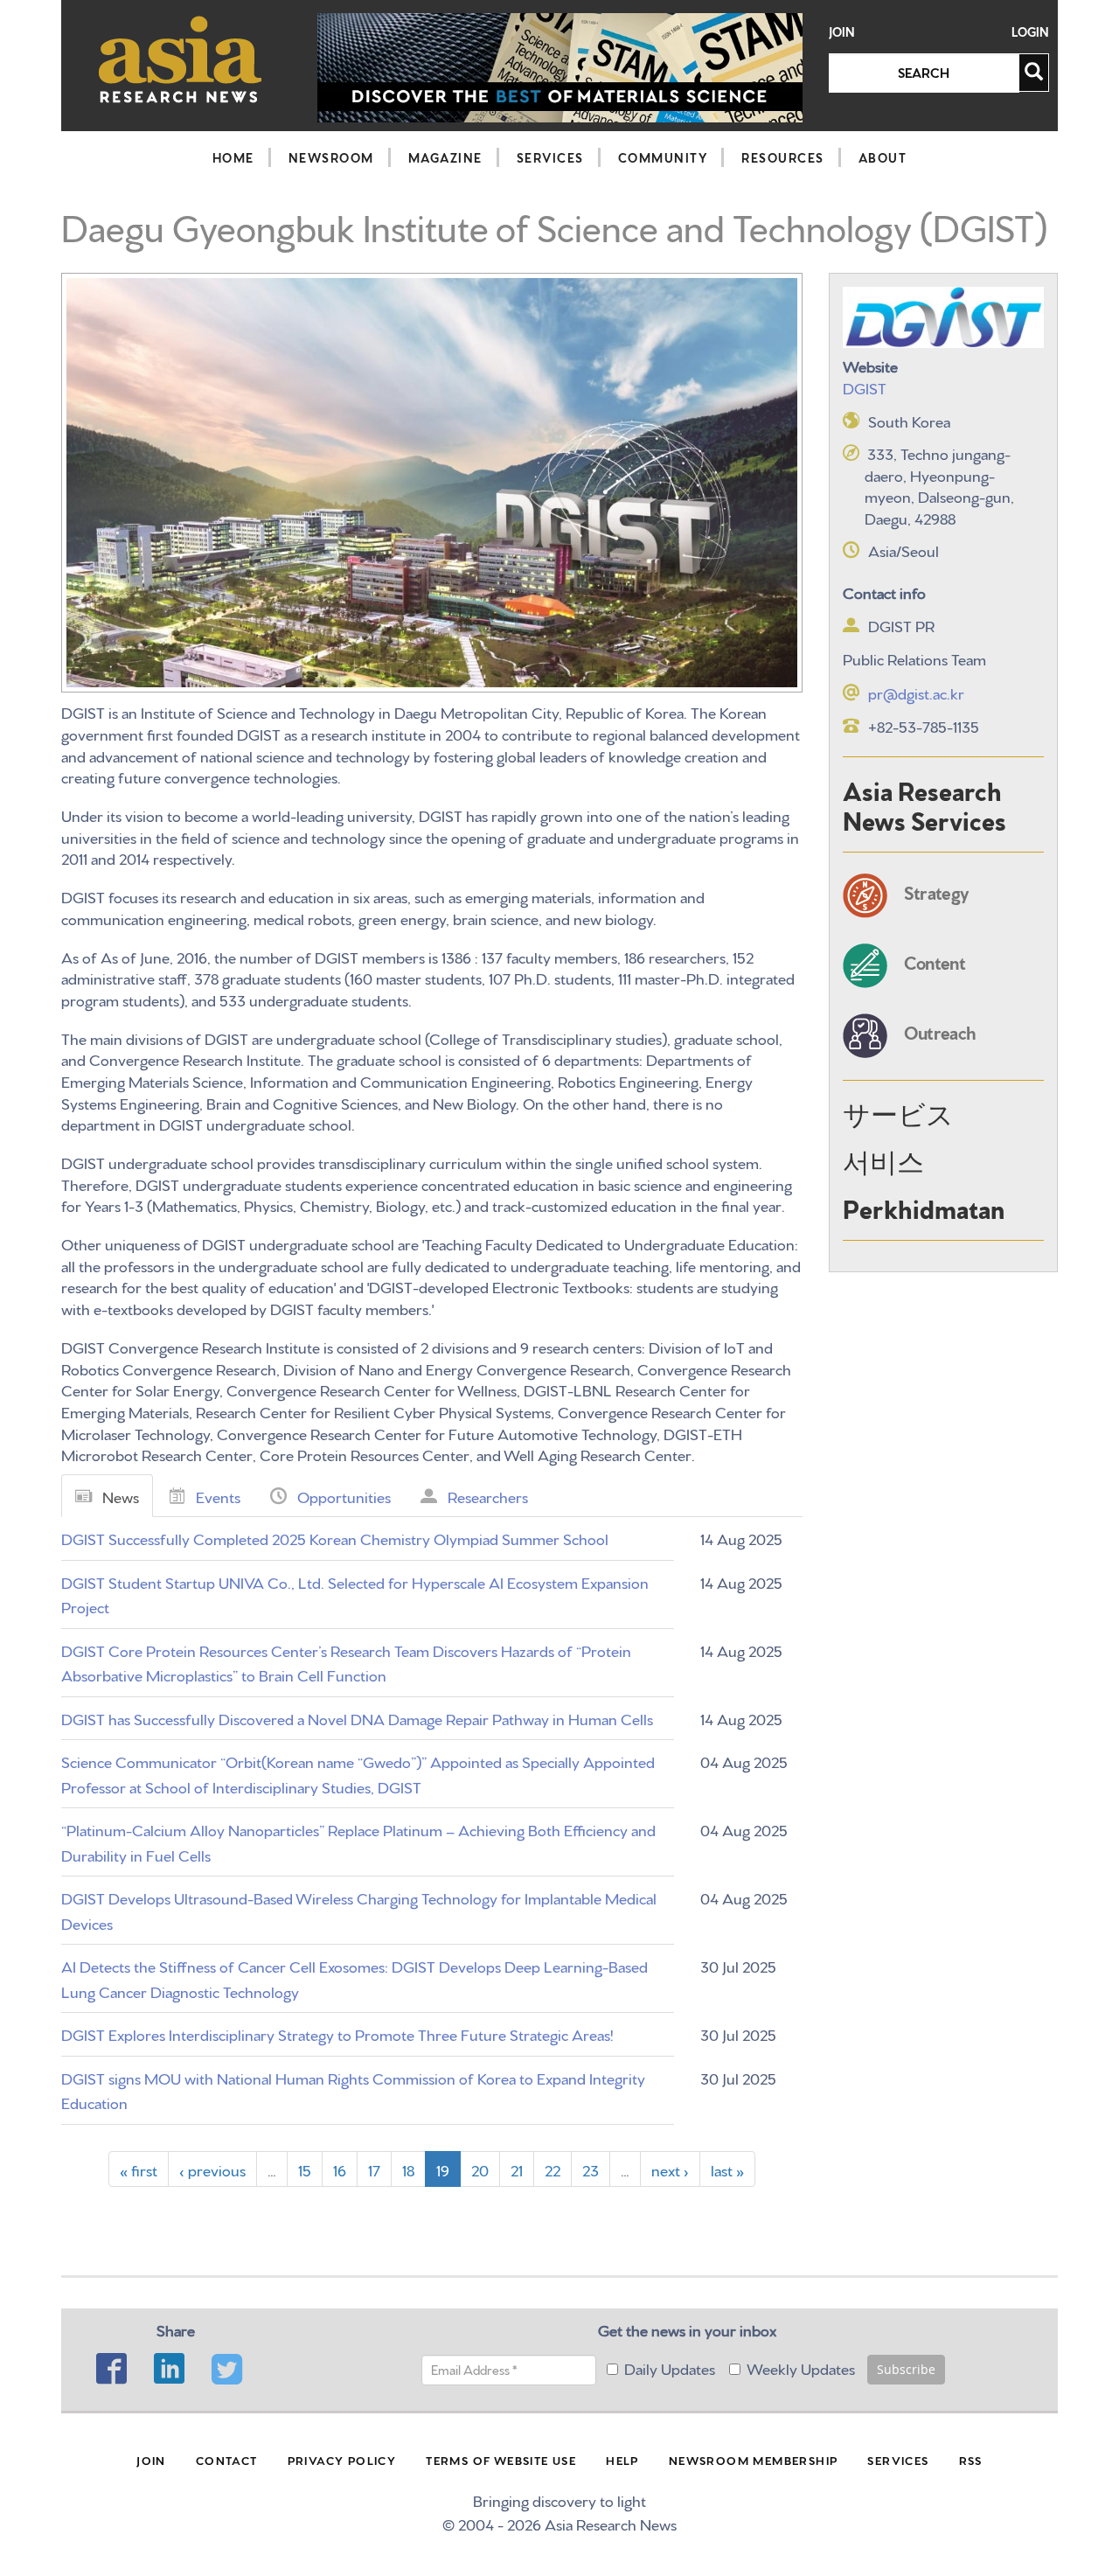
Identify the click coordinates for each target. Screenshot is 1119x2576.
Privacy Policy (342, 2460)
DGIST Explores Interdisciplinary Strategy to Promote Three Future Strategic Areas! (337, 2033)
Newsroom (331, 157)
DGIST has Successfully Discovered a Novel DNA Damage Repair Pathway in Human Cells (357, 1718)
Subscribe (906, 2369)
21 (517, 2169)
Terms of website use (501, 2460)
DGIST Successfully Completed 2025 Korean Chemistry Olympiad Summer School (335, 1538)
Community (663, 157)
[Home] (181, 59)
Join (842, 32)
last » (727, 2169)
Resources (783, 157)
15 (305, 2169)
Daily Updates (670, 2367)
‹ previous (212, 2169)
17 (374, 2169)
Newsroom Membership (754, 2460)
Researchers (488, 1496)
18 (408, 2169)
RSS (971, 2460)
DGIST (865, 387)
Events (218, 1496)
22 (553, 2169)
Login (1030, 32)
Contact (227, 2460)
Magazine (445, 157)
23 (591, 2169)
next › (670, 2169)
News (121, 1496)
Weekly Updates (801, 2367)
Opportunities (344, 1496)
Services (550, 157)
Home (233, 157)
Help (622, 2460)
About (883, 157)
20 (480, 2169)
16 (340, 2169)
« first (139, 2169)
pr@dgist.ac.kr (916, 692)
